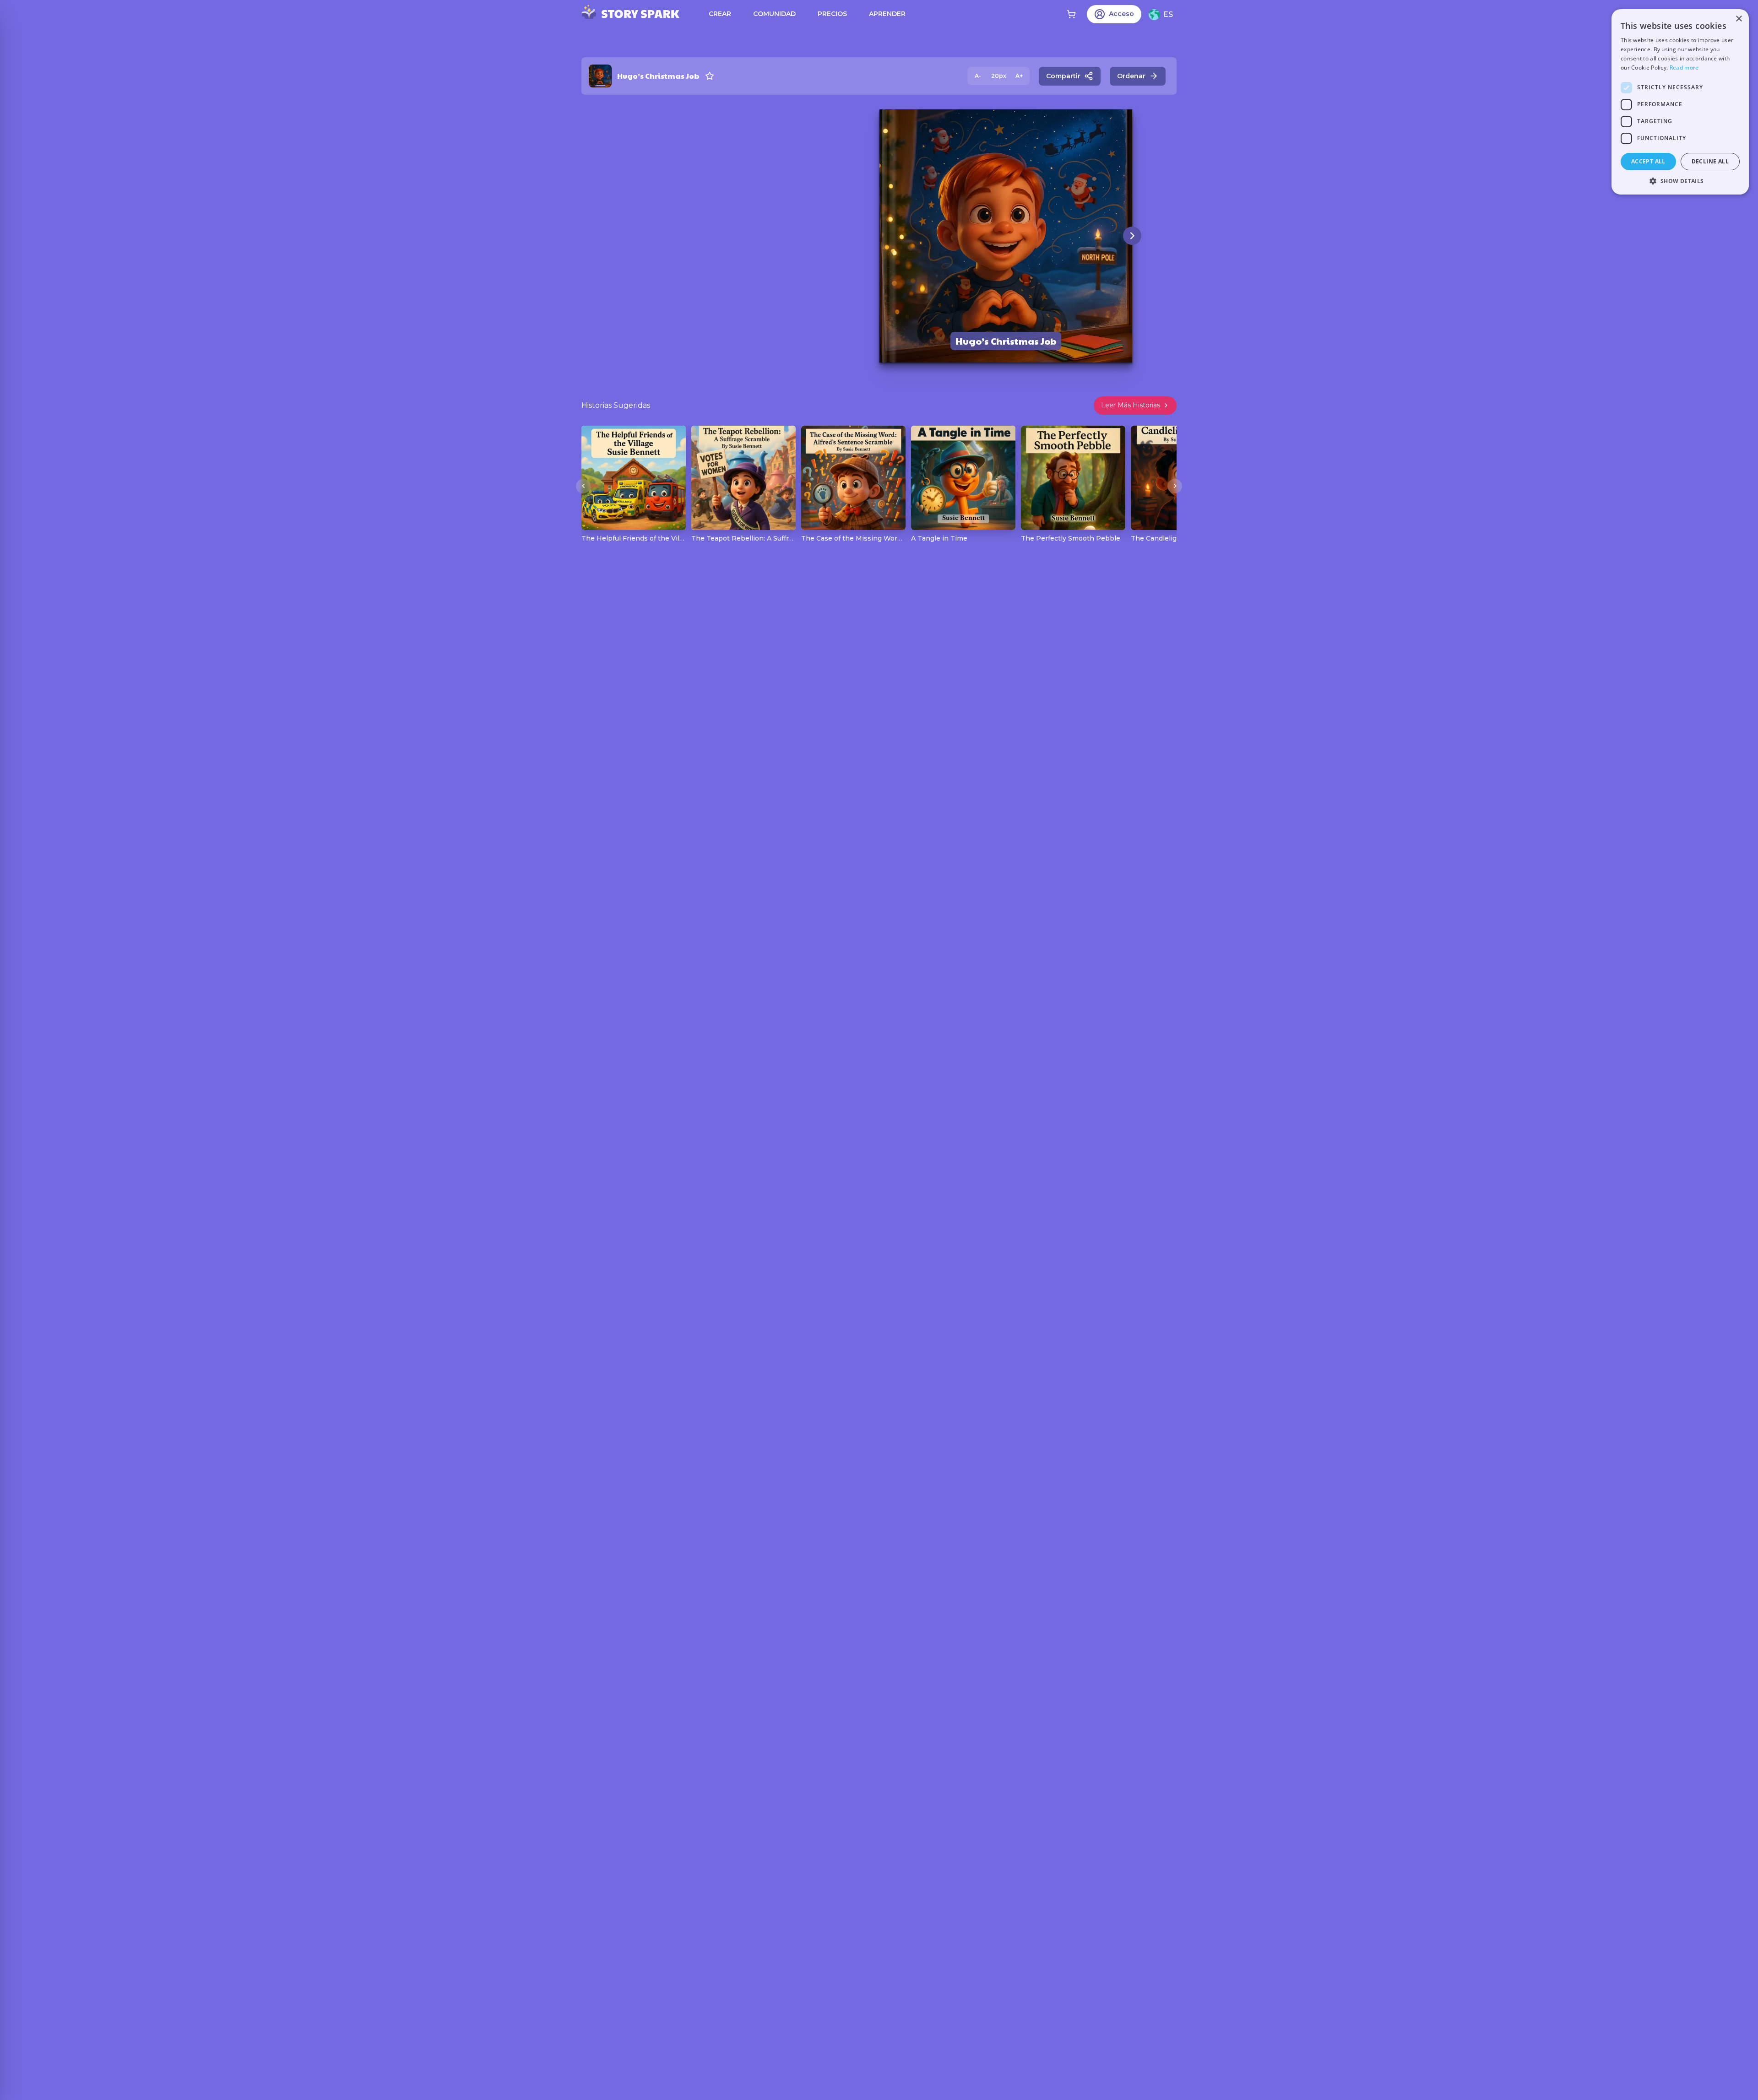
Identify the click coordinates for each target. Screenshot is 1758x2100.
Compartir (1063, 76)
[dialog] (1680, 102)
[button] (1680, 181)
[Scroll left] (583, 486)
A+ (1019, 76)
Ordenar (1131, 76)
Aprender (887, 14)
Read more (1684, 68)
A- (978, 76)
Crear (720, 14)
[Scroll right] (1175, 486)
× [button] (1739, 19)
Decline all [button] (1710, 161)
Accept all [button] (1648, 161)
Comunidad (774, 14)
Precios (832, 14)
